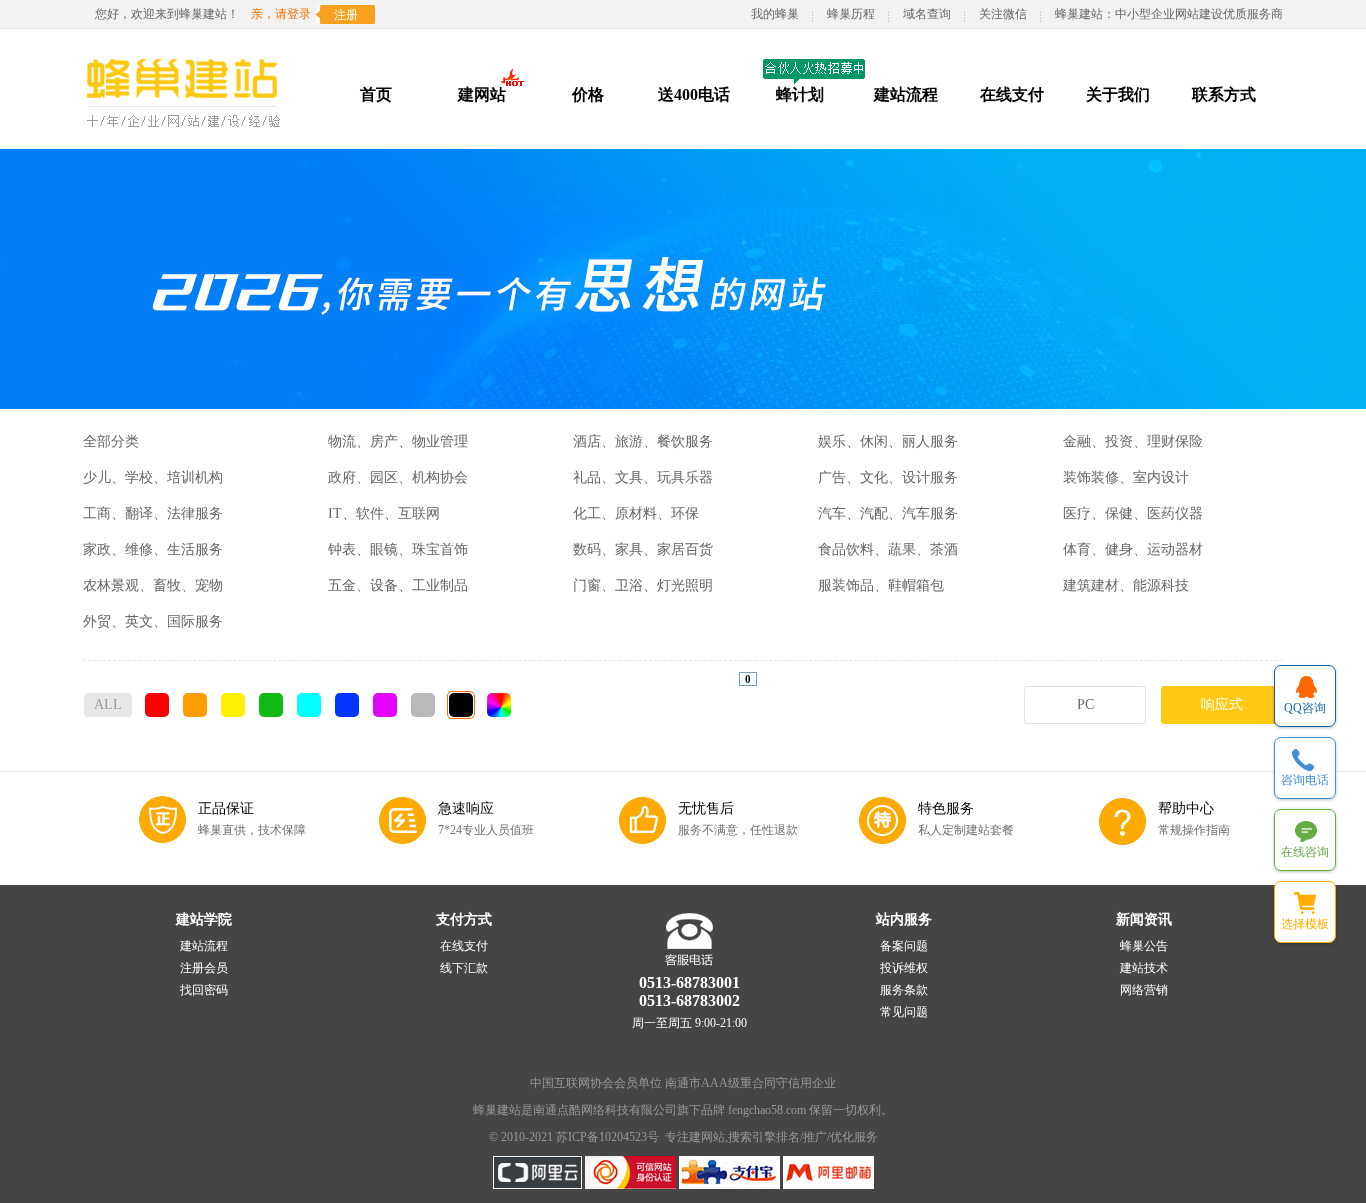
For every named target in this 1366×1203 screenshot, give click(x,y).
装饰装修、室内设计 (1126, 477)
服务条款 (904, 990)
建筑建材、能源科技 (1126, 585)
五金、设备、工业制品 (398, 585)
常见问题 (904, 1012)
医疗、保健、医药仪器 (1133, 513)
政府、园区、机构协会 (398, 477)
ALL (108, 704)
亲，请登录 (281, 14)
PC (1085, 704)
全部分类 (111, 441)
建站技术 (1144, 968)
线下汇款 (464, 968)
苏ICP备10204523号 (607, 1137)
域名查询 (927, 14)
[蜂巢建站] (186, 135)
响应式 (1222, 704)
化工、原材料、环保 (636, 513)
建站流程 (906, 94)
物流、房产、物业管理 (398, 441)
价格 (588, 94)
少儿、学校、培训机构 (153, 477)
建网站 (482, 94)
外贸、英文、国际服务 (153, 621)
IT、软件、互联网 (384, 513)
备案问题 (904, 946)
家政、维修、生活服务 (153, 549)
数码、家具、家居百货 (643, 549)
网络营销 (1144, 990)
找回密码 (204, 990)
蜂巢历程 (851, 14)
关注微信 (1003, 14)
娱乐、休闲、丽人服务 (888, 441)
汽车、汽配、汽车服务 (888, 513)
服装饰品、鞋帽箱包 (881, 585)
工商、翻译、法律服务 (153, 513)
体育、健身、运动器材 (1133, 549)
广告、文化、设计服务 (888, 477)
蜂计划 (800, 94)
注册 (346, 15)
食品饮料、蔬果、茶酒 (888, 549)
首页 (376, 94)
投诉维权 (904, 968)
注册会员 (204, 968)
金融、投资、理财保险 (1133, 441)
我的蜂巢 (775, 14)
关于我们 (1118, 94)
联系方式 (1224, 94)
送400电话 (694, 94)
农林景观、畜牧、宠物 (153, 585)
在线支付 (1012, 94)
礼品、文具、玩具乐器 (643, 477)
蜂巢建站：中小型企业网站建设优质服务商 (1169, 14)
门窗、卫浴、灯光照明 (643, 585)
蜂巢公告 (1144, 946)
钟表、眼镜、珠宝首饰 (398, 549)
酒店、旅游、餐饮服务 (643, 441)
